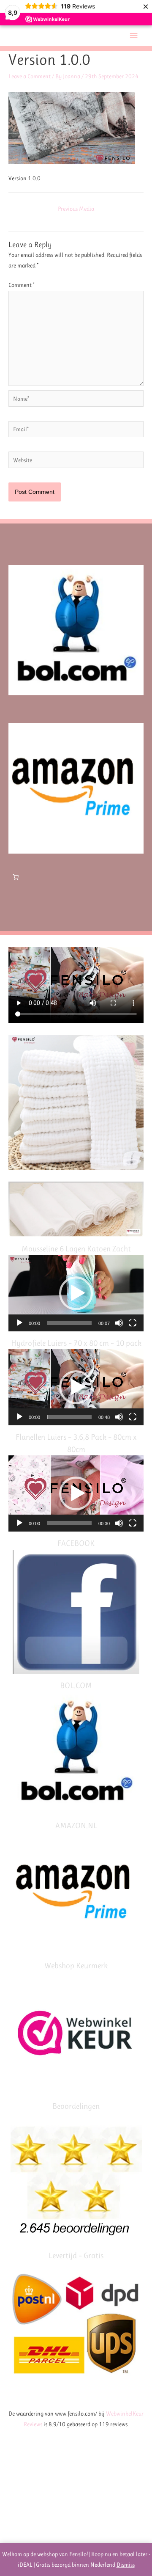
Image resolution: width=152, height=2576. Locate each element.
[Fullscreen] (133, 1323)
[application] (76, 1293)
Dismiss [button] (126, 2565)
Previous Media (76, 209)
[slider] (69, 1323)
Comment (22, 285)
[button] (76, 1293)
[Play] (19, 1323)
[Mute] (119, 1323)
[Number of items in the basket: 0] (16, 877)
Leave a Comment (30, 76)
